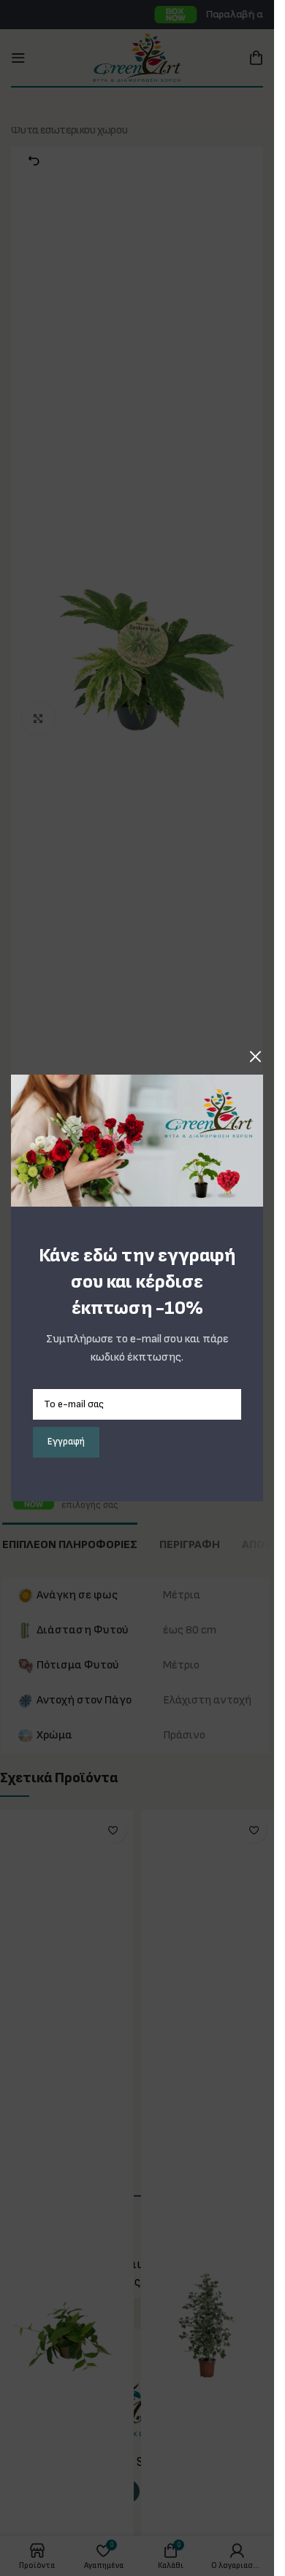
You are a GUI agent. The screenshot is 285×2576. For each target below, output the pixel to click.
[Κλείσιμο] (256, 1056)
